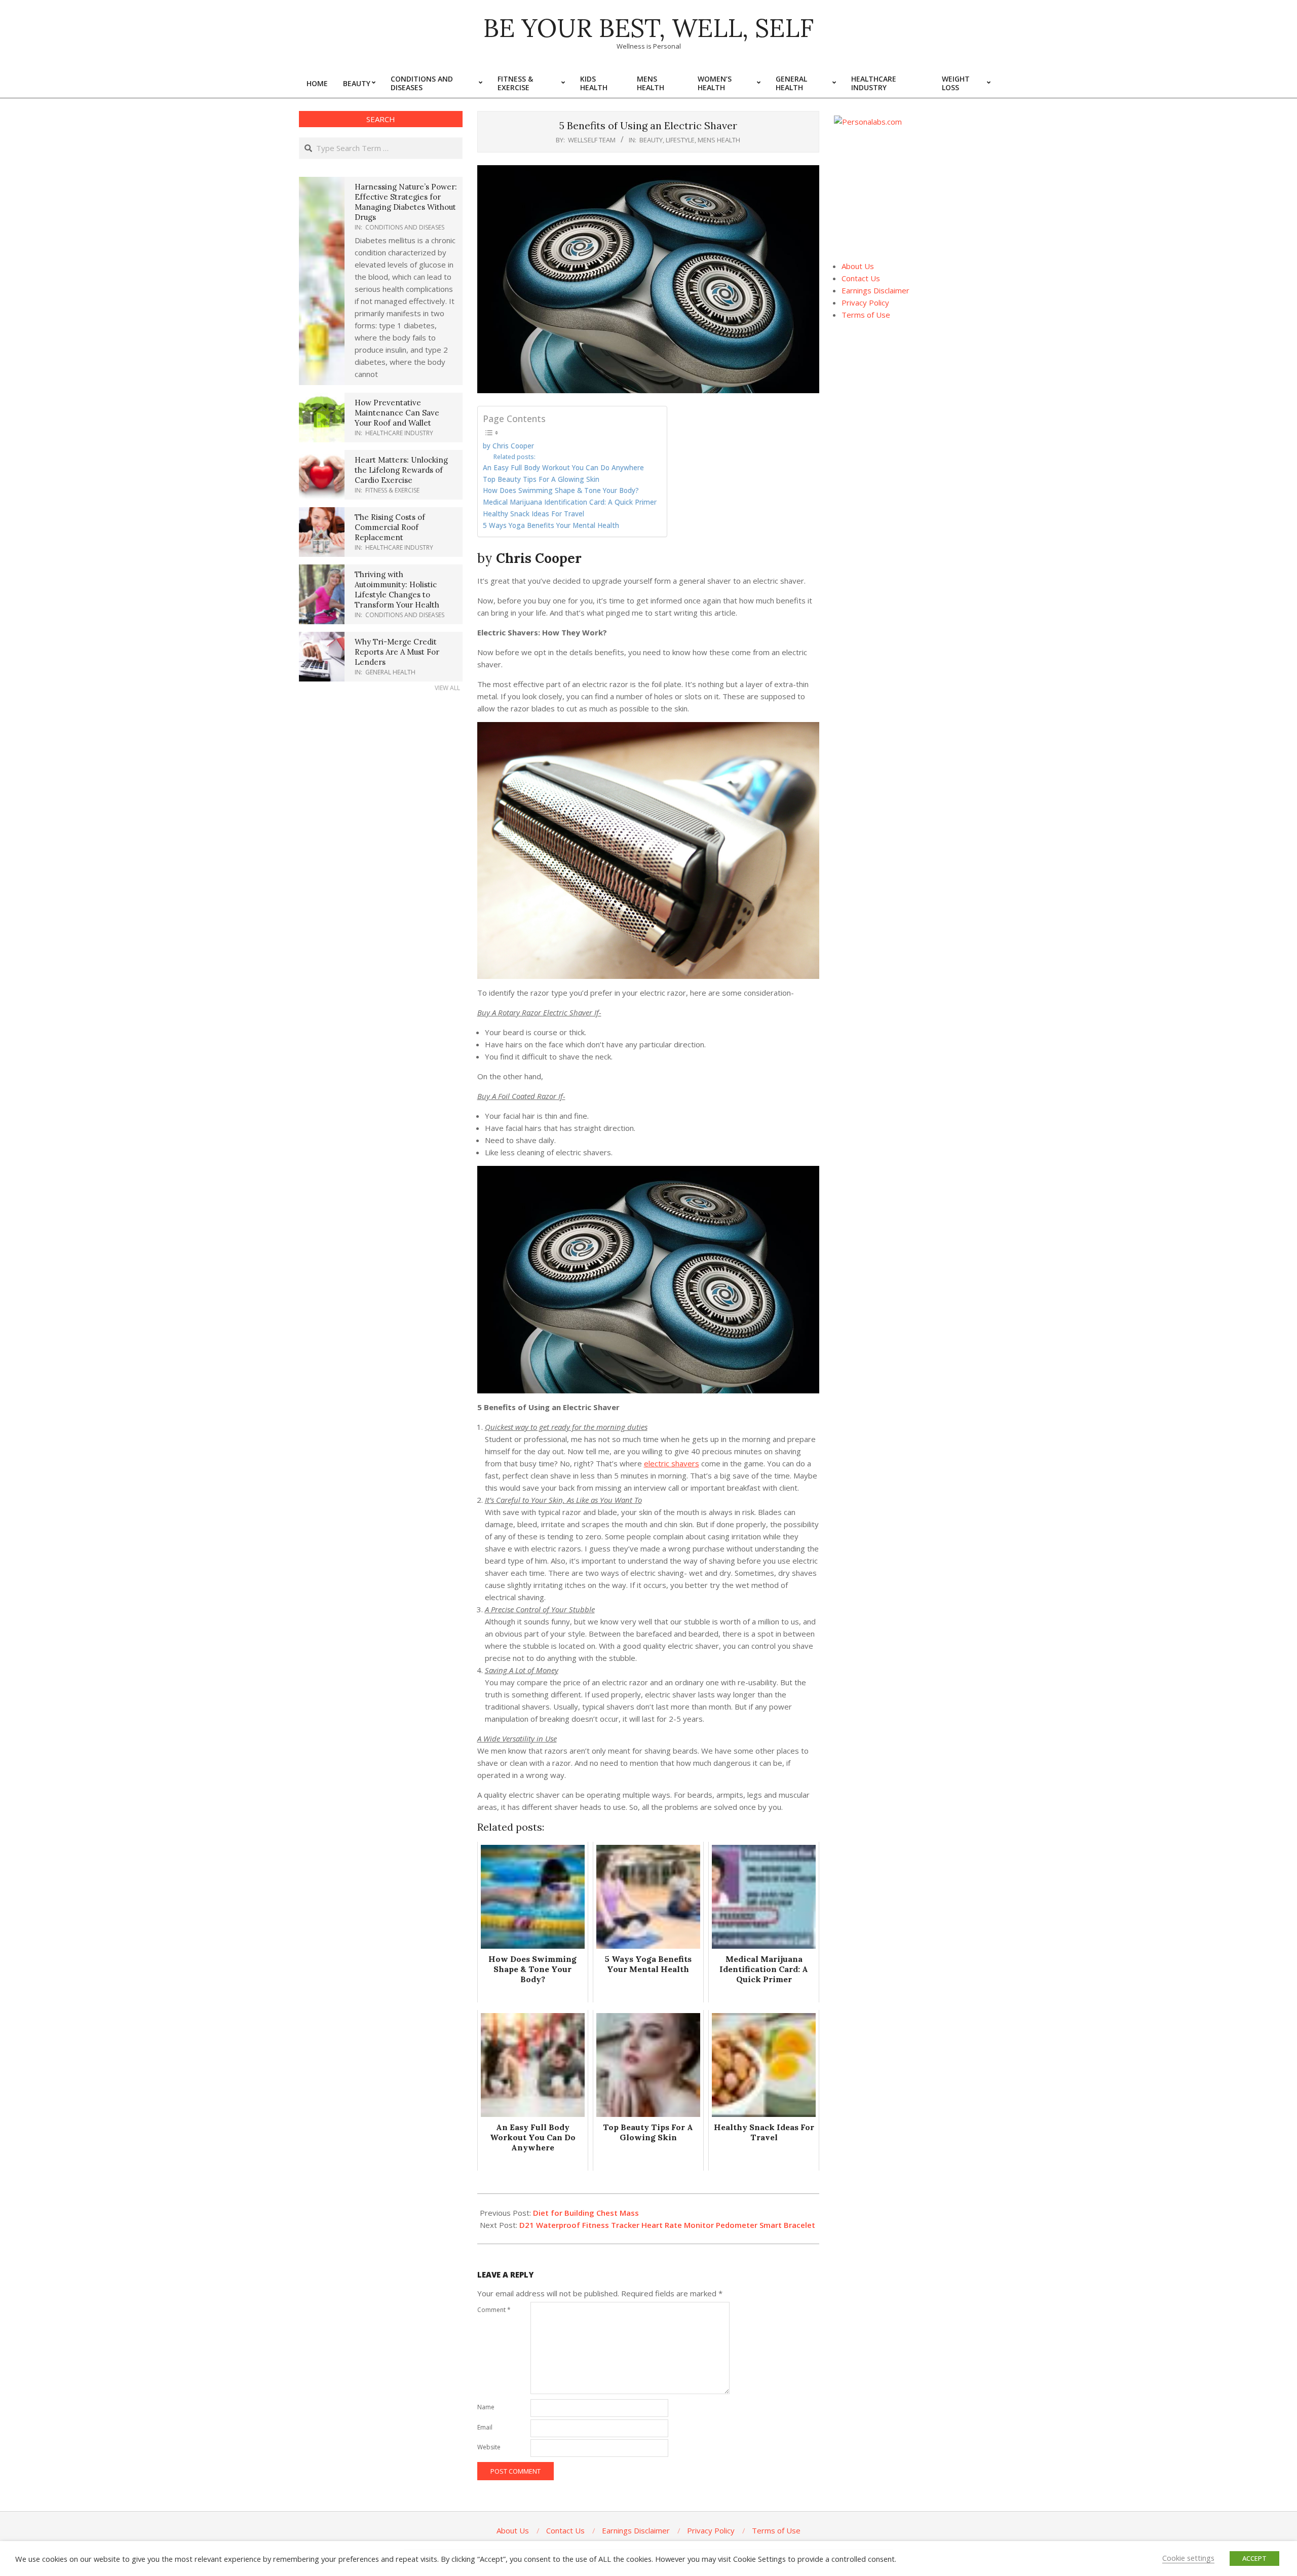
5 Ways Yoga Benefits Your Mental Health (551, 525)
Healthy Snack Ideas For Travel (533, 514)
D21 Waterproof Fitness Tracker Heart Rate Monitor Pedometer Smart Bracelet (667, 2225)
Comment (494, 2310)
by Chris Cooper (508, 446)
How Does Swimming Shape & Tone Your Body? (561, 490)
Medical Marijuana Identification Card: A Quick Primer (570, 502)
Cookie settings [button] (1188, 2558)
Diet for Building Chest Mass (586, 2213)
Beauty (651, 140)
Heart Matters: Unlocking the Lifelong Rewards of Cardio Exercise (401, 470)
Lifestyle (680, 140)
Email (485, 2427)
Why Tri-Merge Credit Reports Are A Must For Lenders (397, 652)
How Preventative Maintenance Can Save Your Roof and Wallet (397, 413)
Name (486, 2407)
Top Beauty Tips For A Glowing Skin (541, 479)
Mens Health (719, 140)
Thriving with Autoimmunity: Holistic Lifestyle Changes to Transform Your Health (397, 590)
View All (447, 688)
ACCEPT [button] (1254, 2558)
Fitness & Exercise (392, 490)
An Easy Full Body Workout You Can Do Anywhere (563, 468)
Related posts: (514, 457)
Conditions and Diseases (405, 227)
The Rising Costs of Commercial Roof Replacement (390, 527)
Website (489, 2447)
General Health (390, 672)
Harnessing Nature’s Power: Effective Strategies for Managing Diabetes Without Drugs (406, 202)
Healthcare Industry (399, 433)
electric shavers (672, 1463)
